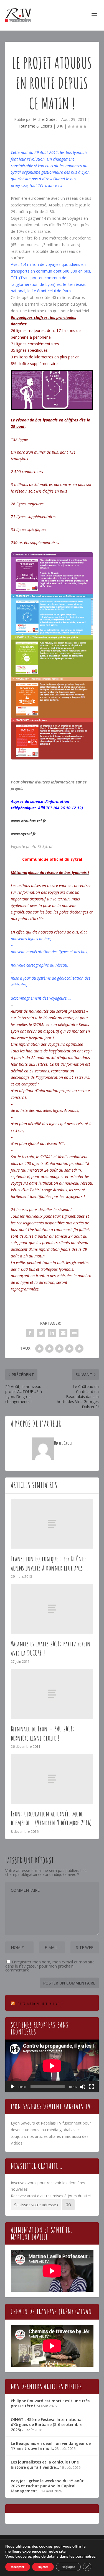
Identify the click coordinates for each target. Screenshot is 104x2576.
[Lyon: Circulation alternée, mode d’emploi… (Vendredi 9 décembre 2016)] (52, 1779)
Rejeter (43, 2567)
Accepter (18, 2567)
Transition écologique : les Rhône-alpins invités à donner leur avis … (50, 1563)
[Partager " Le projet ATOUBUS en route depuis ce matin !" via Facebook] (30, 1333)
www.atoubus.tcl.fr (28, 821)
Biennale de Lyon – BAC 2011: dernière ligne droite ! (43, 1733)
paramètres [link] (85, 2556)
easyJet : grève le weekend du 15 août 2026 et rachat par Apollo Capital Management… (47, 2486)
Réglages (68, 2567)
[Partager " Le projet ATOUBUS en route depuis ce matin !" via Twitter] (41, 1333)
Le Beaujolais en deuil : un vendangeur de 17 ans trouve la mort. (51, 2446)
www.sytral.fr (23, 834)
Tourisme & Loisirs (35, 126)
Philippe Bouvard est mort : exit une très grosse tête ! (50, 2403)
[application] (52, 2066)
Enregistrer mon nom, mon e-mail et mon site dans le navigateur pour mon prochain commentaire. (50, 1966)
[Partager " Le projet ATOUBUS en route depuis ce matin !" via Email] (63, 1333)
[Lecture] (12, 2087)
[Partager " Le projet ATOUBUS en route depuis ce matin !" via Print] (74, 1333)
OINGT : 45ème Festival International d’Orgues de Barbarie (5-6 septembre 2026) (47, 2424)
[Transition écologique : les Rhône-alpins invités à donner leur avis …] (52, 1524)
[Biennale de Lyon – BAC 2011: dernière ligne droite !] (52, 1694)
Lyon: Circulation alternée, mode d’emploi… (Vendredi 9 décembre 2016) (51, 1818)
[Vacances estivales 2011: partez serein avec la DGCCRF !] (52, 1609)
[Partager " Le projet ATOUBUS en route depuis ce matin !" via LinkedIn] (52, 1333)
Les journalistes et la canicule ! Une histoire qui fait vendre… (45, 2464)
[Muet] (83, 2087)
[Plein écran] (92, 2087)
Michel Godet (45, 119)
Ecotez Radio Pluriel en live (38, 2004)
